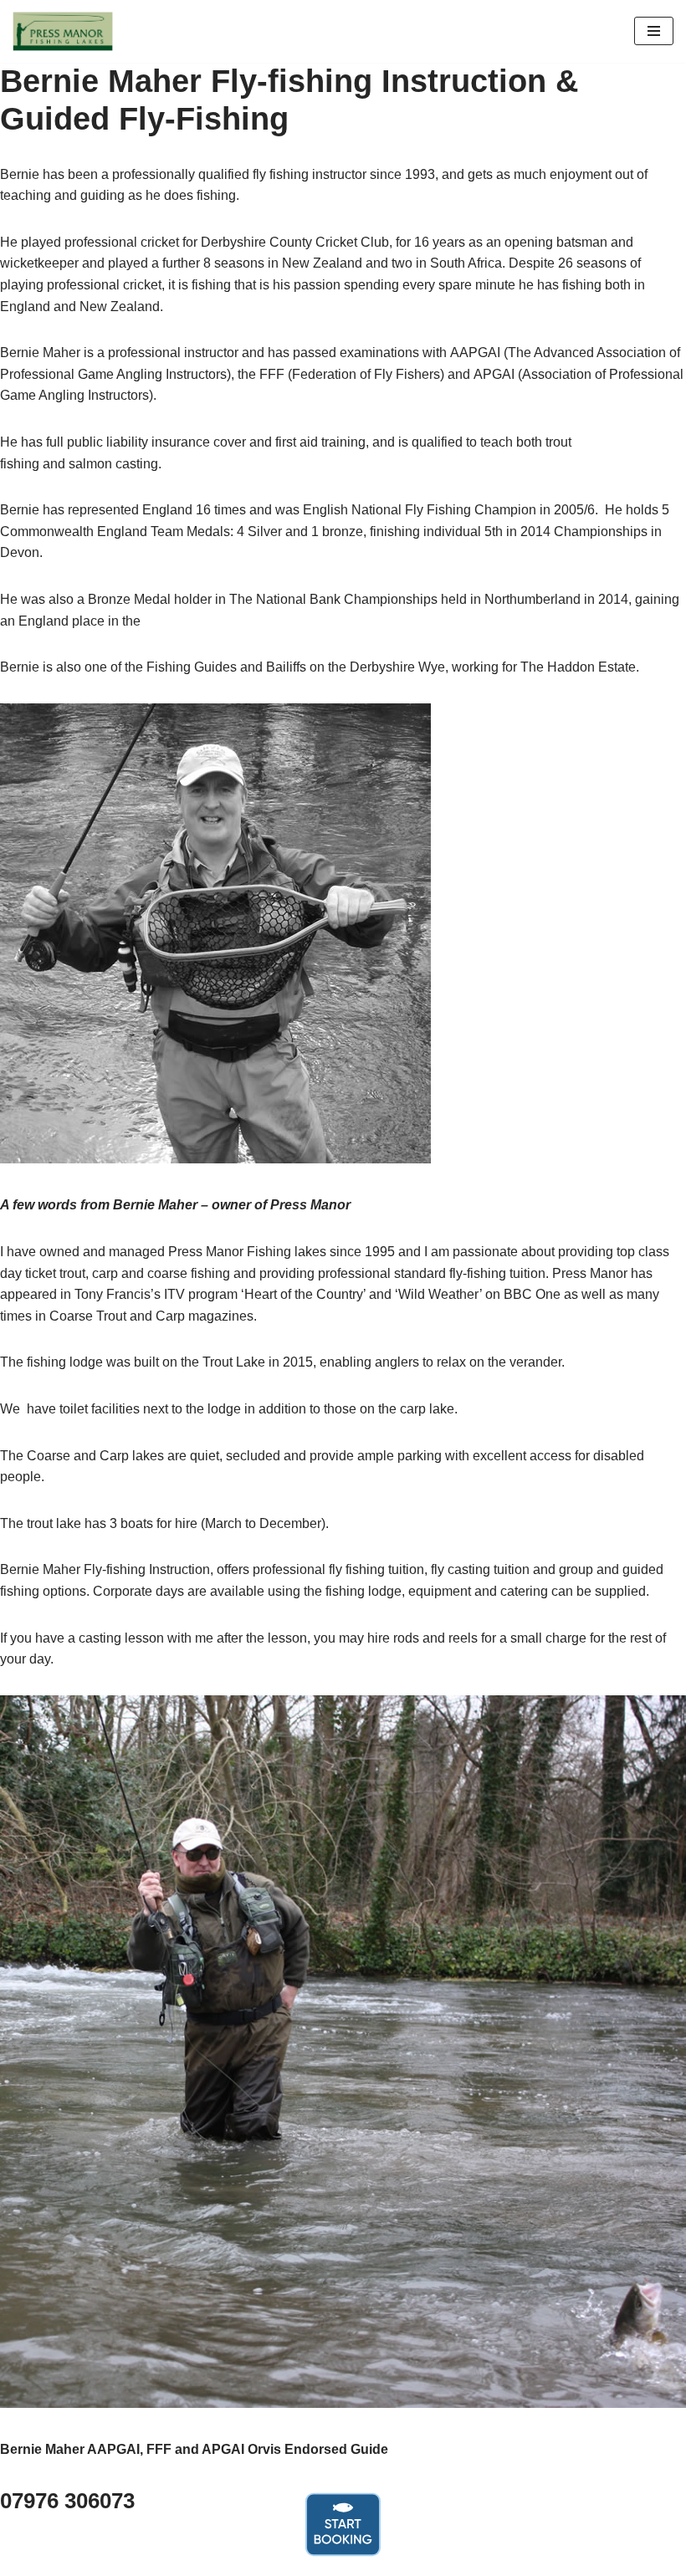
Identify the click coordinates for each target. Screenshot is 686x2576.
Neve (268, 2558)
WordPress (401, 2558)
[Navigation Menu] (654, 31)
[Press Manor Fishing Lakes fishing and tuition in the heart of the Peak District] (63, 31)
